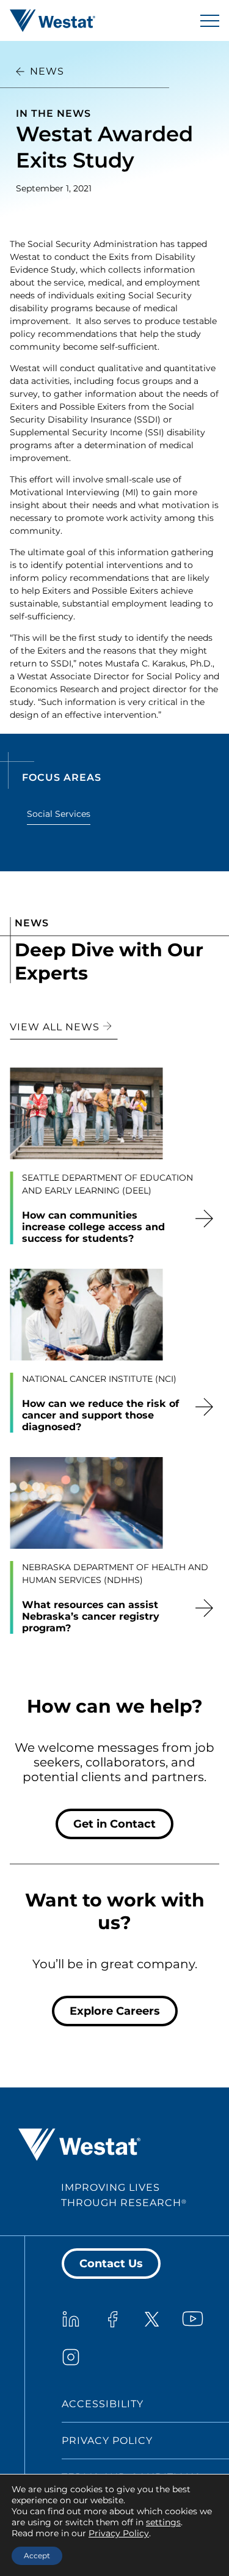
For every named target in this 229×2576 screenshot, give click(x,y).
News (47, 71)
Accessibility (103, 2404)
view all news (56, 1027)
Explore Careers (115, 2011)
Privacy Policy (107, 2441)
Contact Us (111, 2264)
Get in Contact (114, 1824)
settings (163, 2522)
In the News (53, 113)
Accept (37, 2556)
